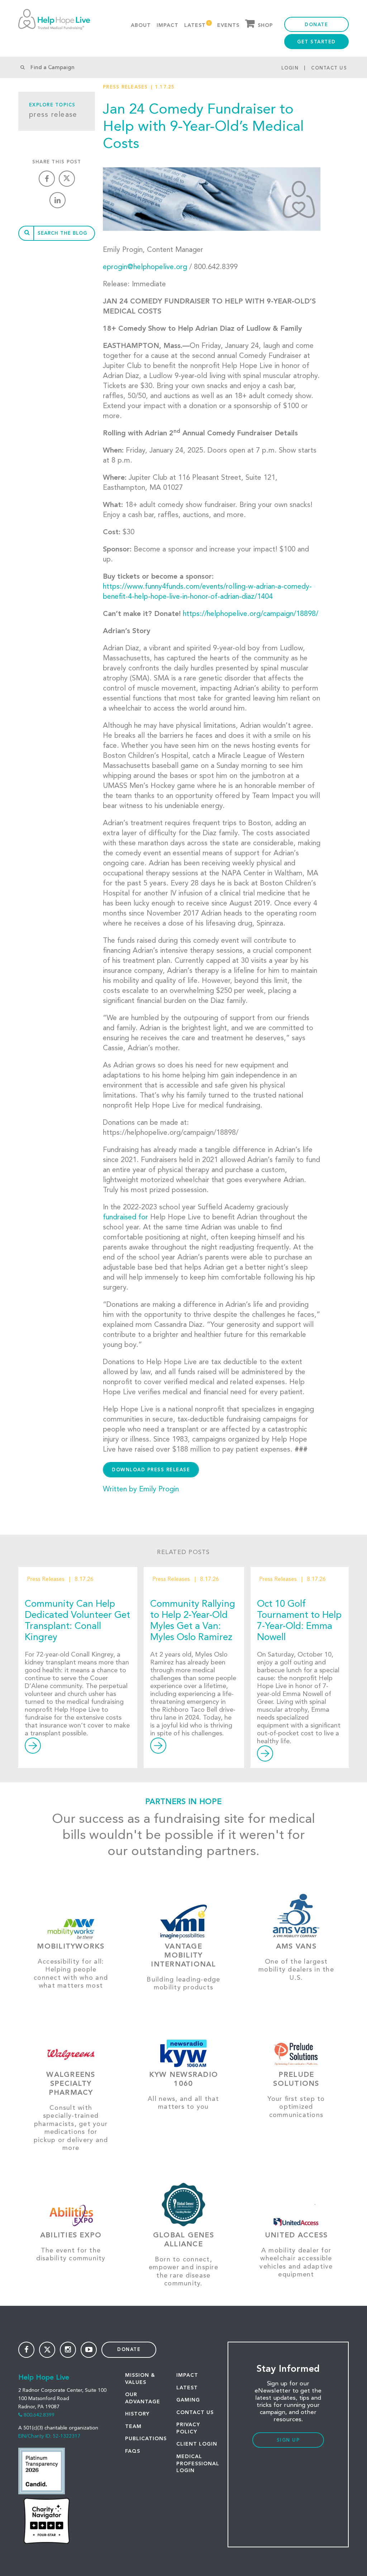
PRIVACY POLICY (188, 2428)
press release (53, 115)
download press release (151, 1470)
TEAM (133, 2427)
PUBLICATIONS (146, 2439)
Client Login (197, 2444)
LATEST (187, 2388)
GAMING (188, 2400)
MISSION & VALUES (140, 2379)
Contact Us (329, 68)
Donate (316, 25)
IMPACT (187, 2375)
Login (290, 68)
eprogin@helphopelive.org (145, 267)
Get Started (316, 42)
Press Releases (125, 87)
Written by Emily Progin (141, 1490)
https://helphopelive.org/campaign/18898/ (251, 614)
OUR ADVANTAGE (143, 2398)
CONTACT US (195, 2413)
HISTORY (137, 2414)
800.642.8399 (39, 2415)
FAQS (133, 2451)
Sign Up (288, 2440)
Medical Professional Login (198, 2464)
